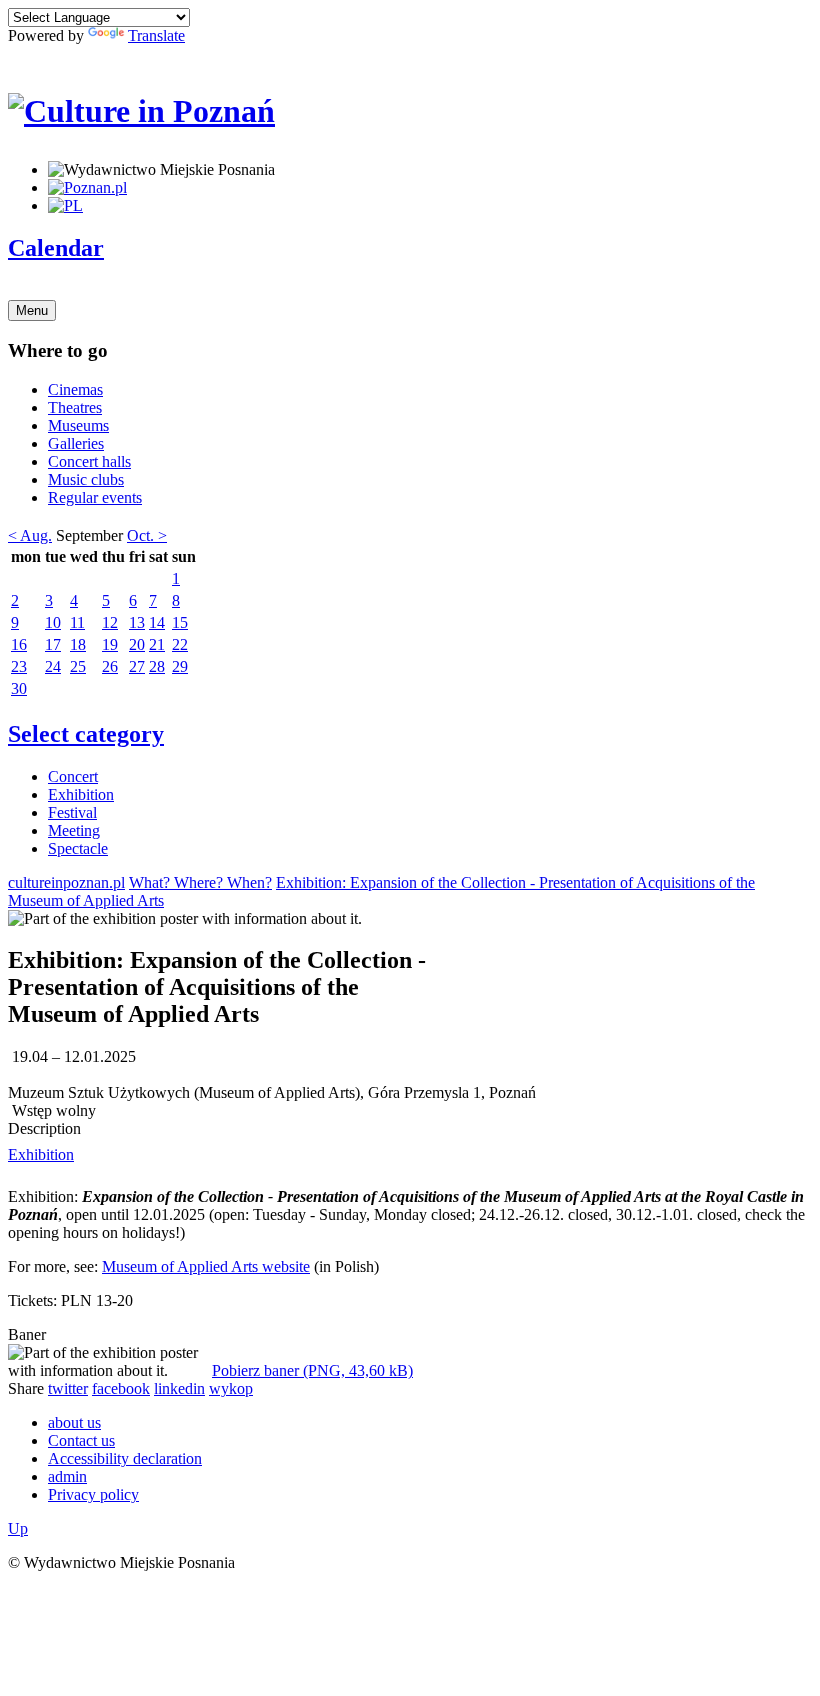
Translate (156, 35)
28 (157, 666)
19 (110, 644)
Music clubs (86, 479)
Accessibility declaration (125, 1458)
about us (74, 1422)
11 (77, 622)
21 (157, 644)
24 (53, 666)
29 (180, 666)
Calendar (56, 248)
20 (137, 644)
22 (180, 644)
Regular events (95, 497)
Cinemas (75, 389)
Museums (78, 425)
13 (137, 622)
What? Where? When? (200, 882)
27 (137, 666)
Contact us (81, 1440)
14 (157, 622)
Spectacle (78, 848)
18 (78, 644)
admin (67, 1476)
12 (110, 622)
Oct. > (147, 535)
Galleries (76, 443)
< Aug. (30, 535)
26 (110, 666)
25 (78, 666)
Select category (86, 734)
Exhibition (81, 794)
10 (53, 622)
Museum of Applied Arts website (206, 1266)
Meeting (74, 830)
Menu (32, 310)
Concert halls (89, 461)
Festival (72, 812)
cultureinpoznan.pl (66, 882)
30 (19, 688)
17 (53, 644)
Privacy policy (93, 1494)
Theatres (75, 407)
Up (18, 1528)
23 (19, 666)
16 (19, 644)
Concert (73, 776)
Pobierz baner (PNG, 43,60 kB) (312, 1370)
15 (180, 622)
